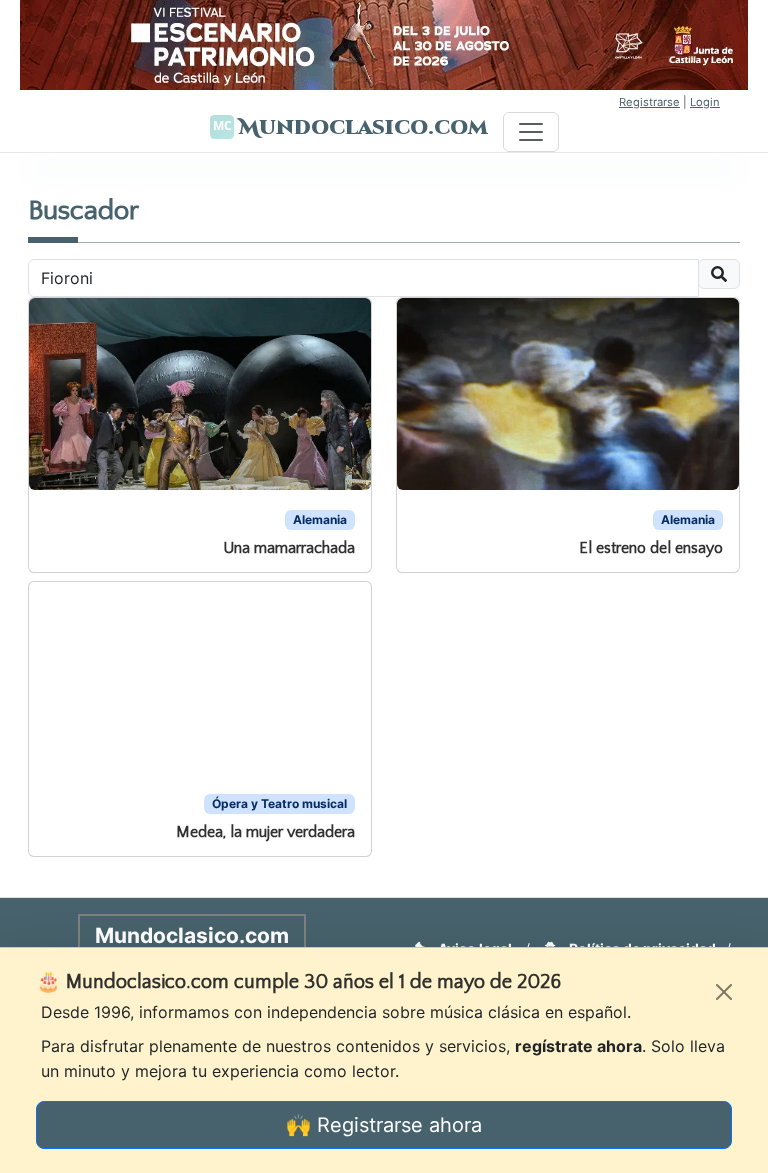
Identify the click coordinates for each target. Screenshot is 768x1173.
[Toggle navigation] (531, 132)
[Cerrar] (724, 992)
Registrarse (649, 102)
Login (705, 102)
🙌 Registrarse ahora (384, 1125)
